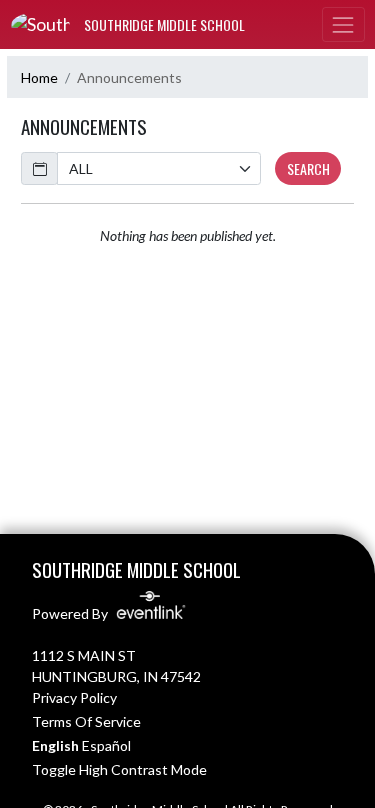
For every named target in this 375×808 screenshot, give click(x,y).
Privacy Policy (74, 697)
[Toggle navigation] (343, 24)
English (55, 745)
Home (39, 77)
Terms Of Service (86, 721)
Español (106, 745)
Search (308, 168)
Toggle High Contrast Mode (119, 769)
